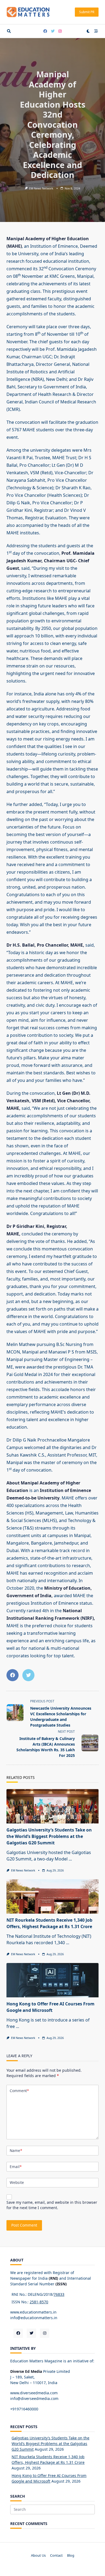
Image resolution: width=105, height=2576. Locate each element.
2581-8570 (39, 2302)
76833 (59, 2294)
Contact (56, 2555)
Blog (71, 2555)
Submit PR (87, 12)
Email (16, 2167)
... (70, 1859)
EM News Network (41, 188)
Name (16, 2150)
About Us (38, 2555)
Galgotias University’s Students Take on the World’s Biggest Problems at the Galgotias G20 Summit (49, 1836)
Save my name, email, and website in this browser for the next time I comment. (52, 2205)
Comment (19, 2091)
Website (17, 2182)
